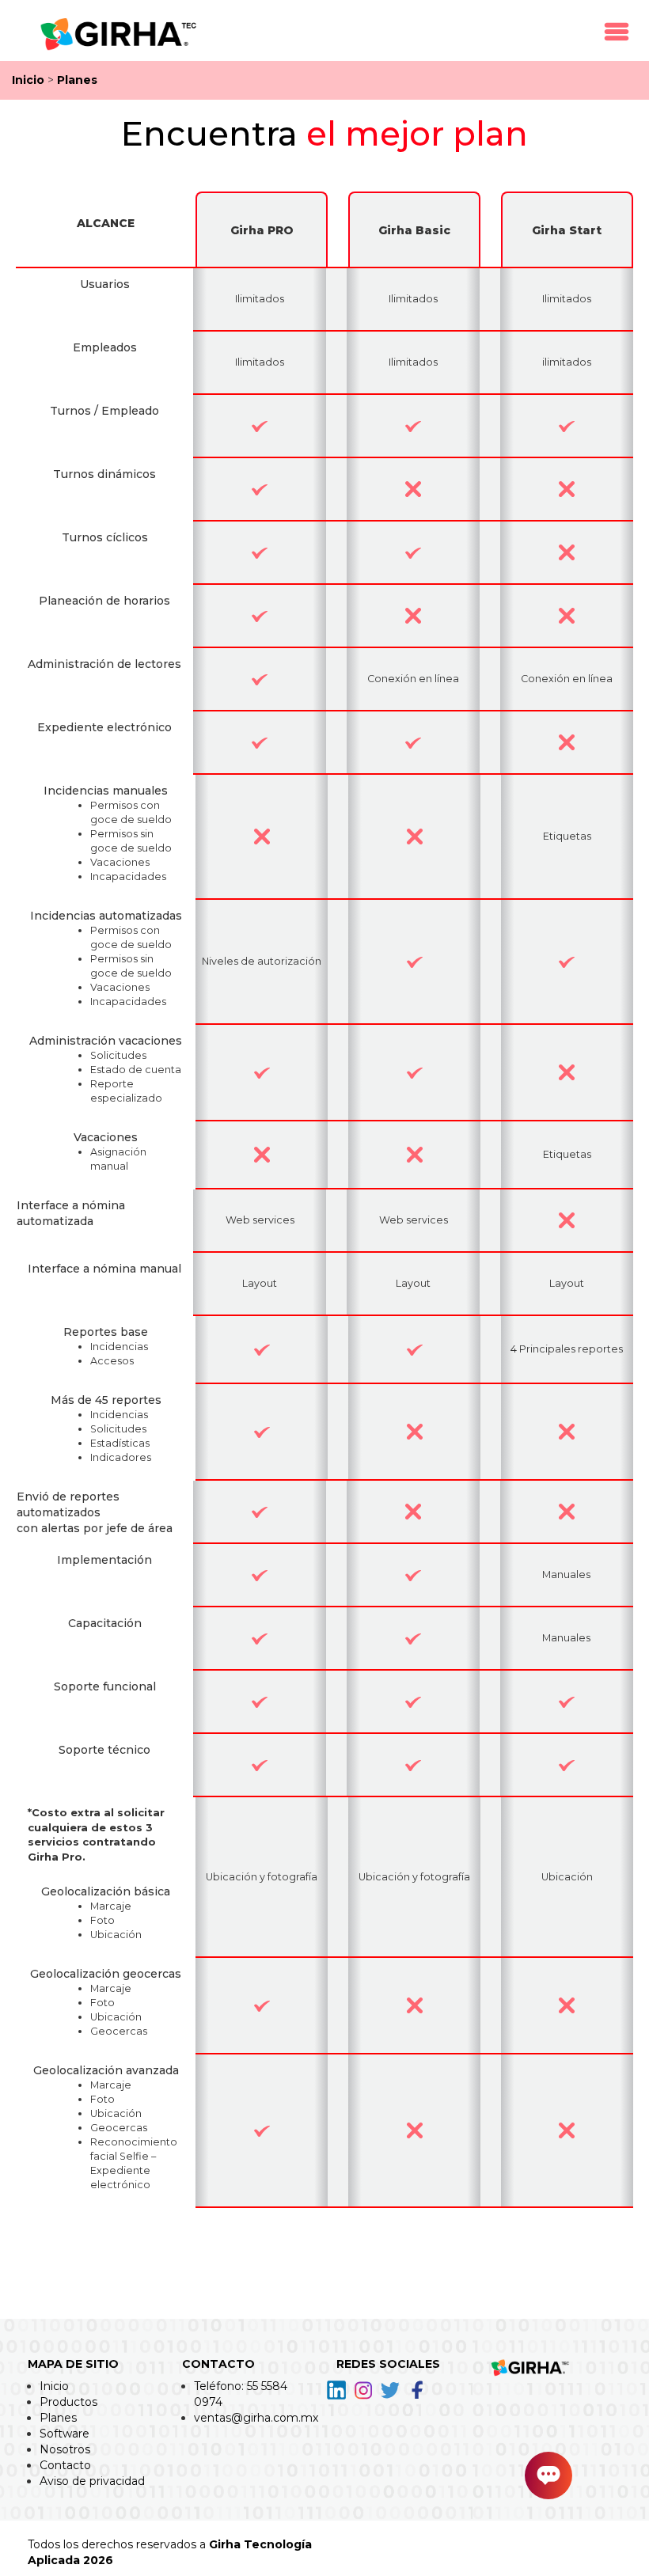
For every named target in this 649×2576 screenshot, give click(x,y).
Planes (77, 80)
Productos (68, 2402)
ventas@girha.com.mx (256, 2418)
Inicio (28, 80)
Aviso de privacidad (92, 2481)
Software (65, 2434)
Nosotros (65, 2449)
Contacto (65, 2465)
